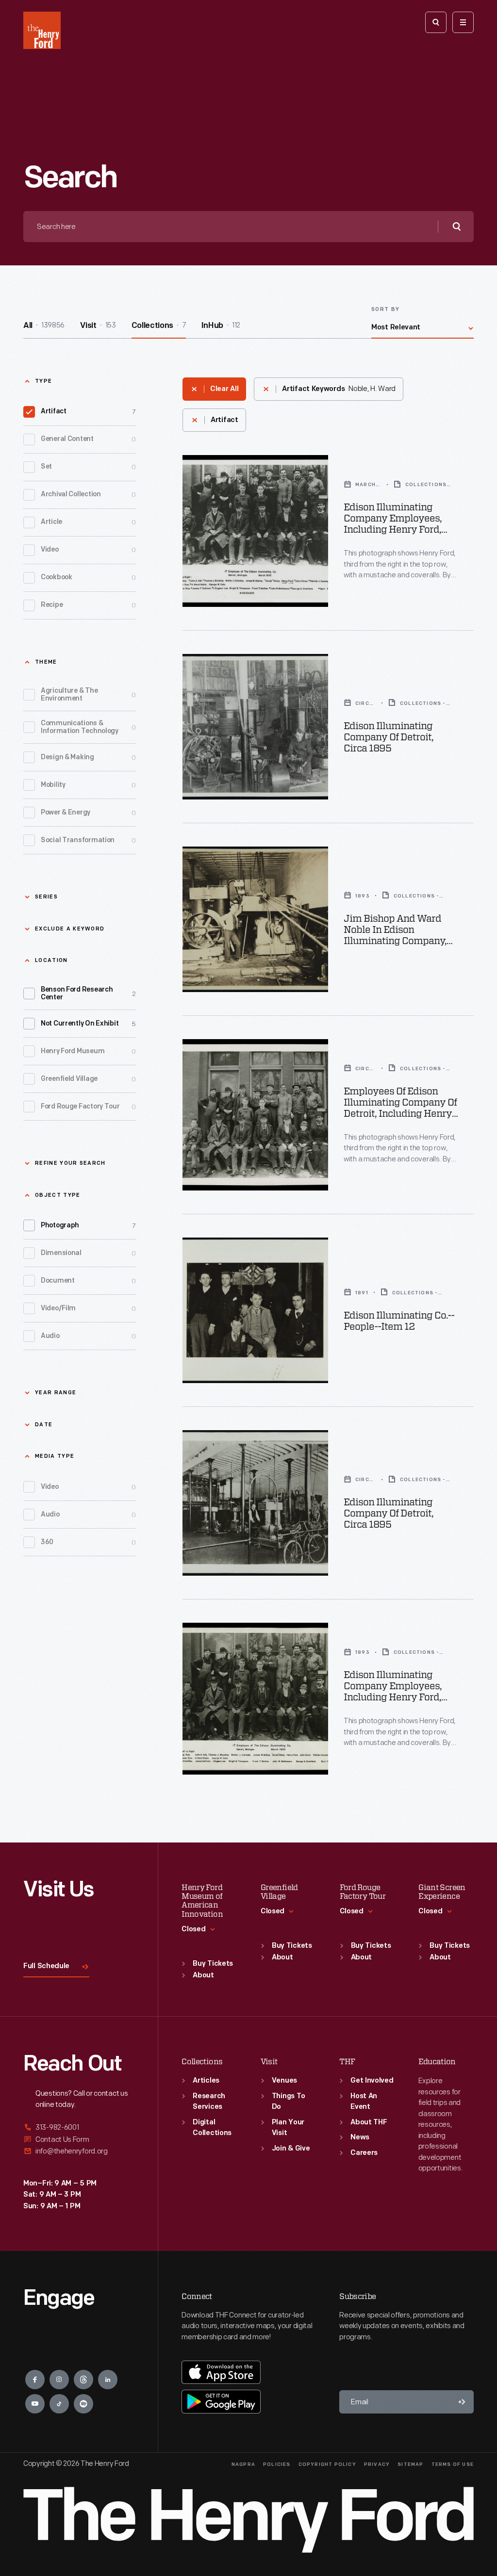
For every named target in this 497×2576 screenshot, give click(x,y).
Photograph (88, 1226)
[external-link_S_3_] (79, 2151)
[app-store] (221, 2372)
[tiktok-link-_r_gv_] (59, 2404)
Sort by (385, 310)
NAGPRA (243, 2465)
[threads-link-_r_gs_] (83, 2380)
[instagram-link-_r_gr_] (59, 2380)
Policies (277, 2465)
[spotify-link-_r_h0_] (83, 2404)
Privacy (377, 2465)
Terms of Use (453, 2465)
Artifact (88, 412)
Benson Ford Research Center (88, 994)
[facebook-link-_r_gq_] (35, 2380)
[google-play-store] (221, 2401)
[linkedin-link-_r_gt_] (108, 2380)
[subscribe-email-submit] (462, 2402)
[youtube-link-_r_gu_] (35, 2404)
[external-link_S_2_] (79, 2140)
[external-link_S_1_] (79, 2128)
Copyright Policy (327, 2465)
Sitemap (410, 2465)
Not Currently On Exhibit (88, 1024)
